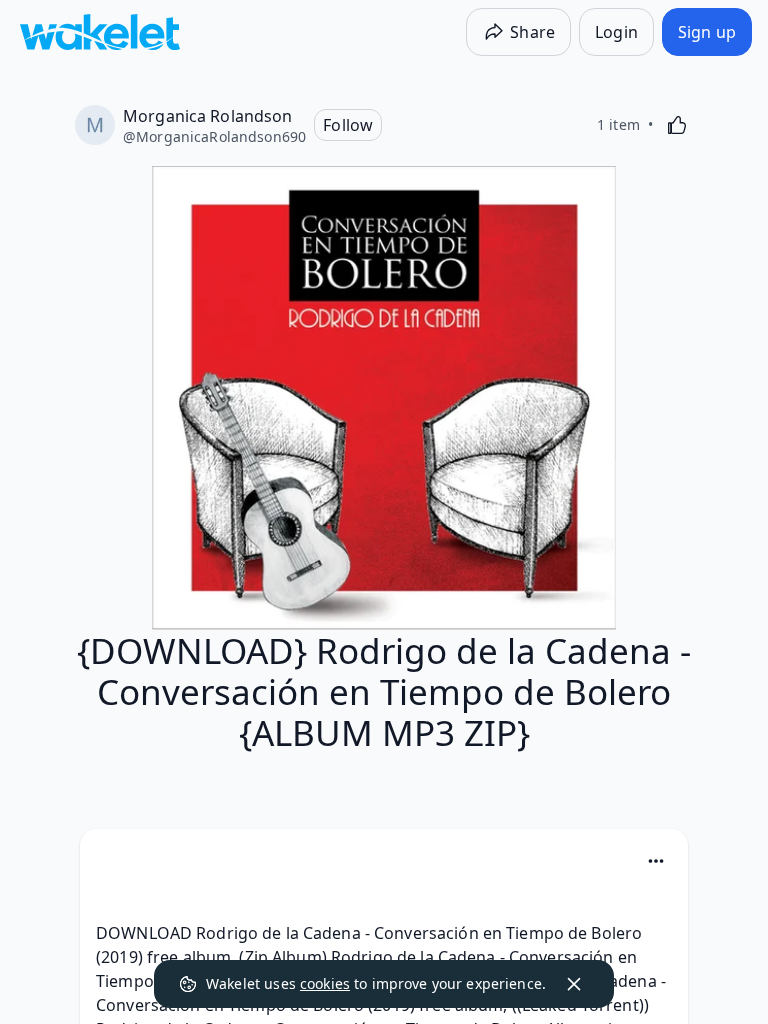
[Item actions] (656, 861)
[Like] (677, 125)
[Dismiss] (574, 984)
